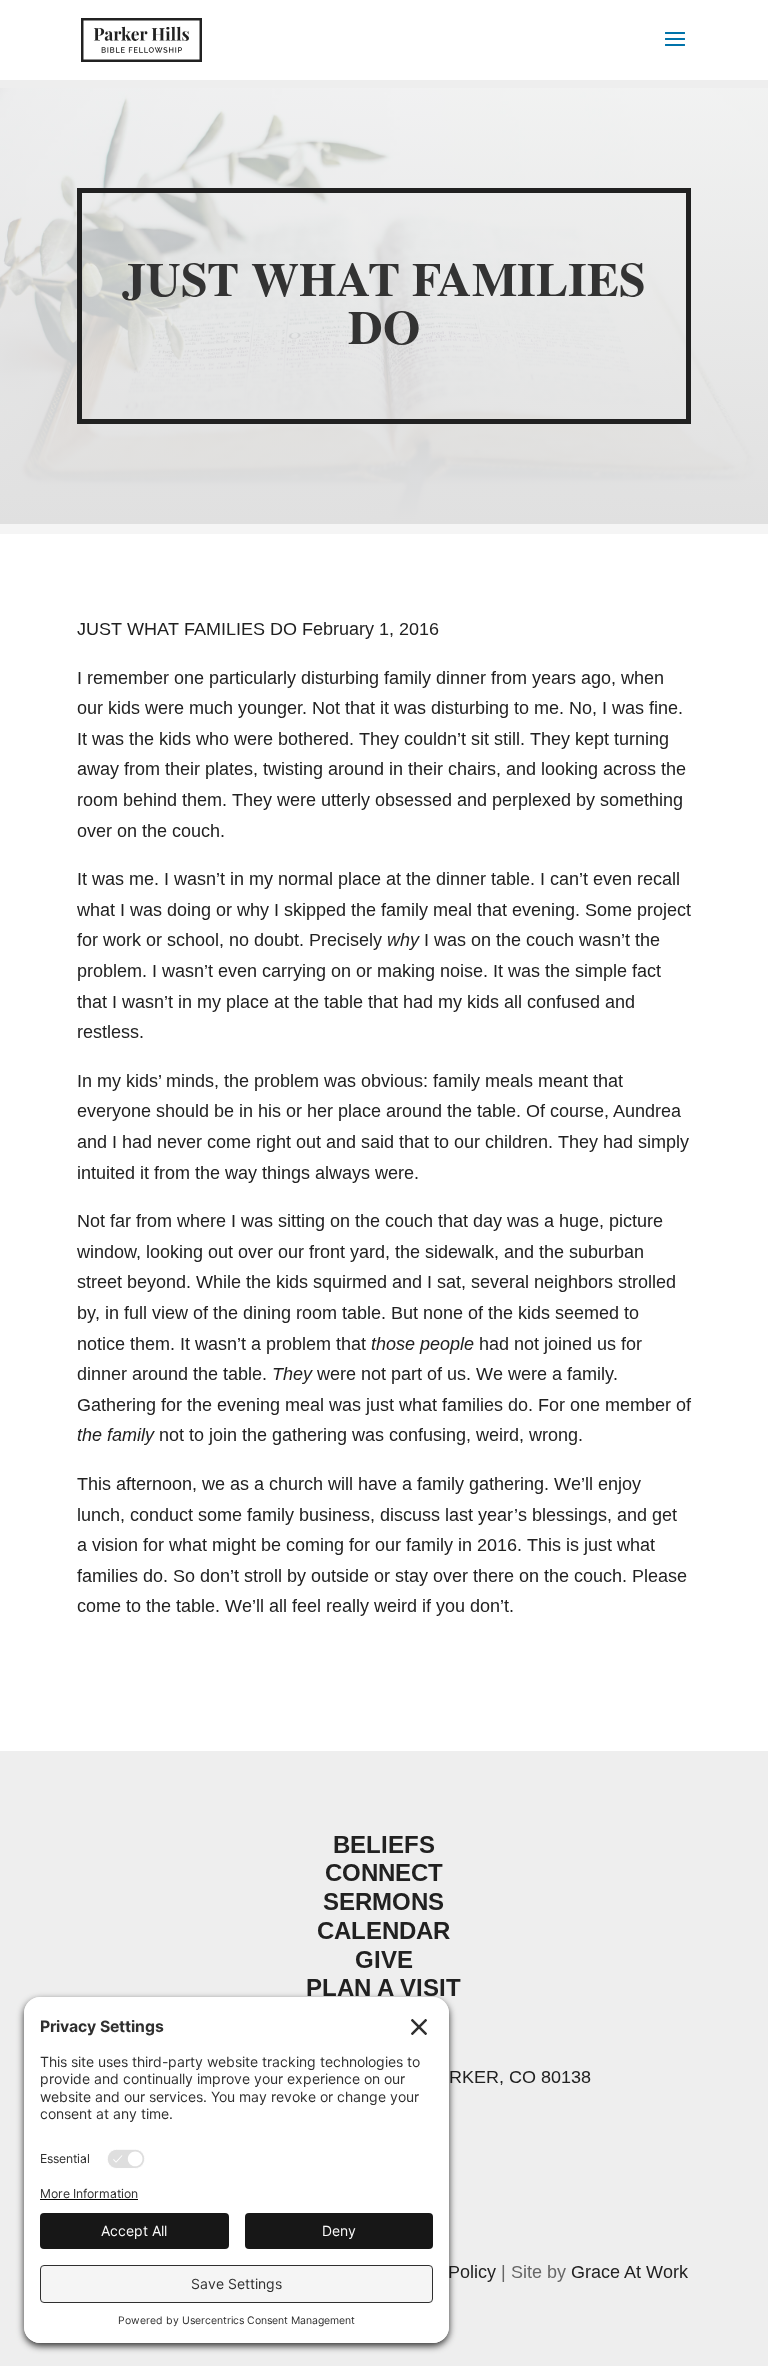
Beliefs (384, 1844)
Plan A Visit (383, 1987)
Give (384, 1959)
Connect (384, 1872)
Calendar (383, 1930)
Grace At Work (629, 2272)
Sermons (383, 1901)
